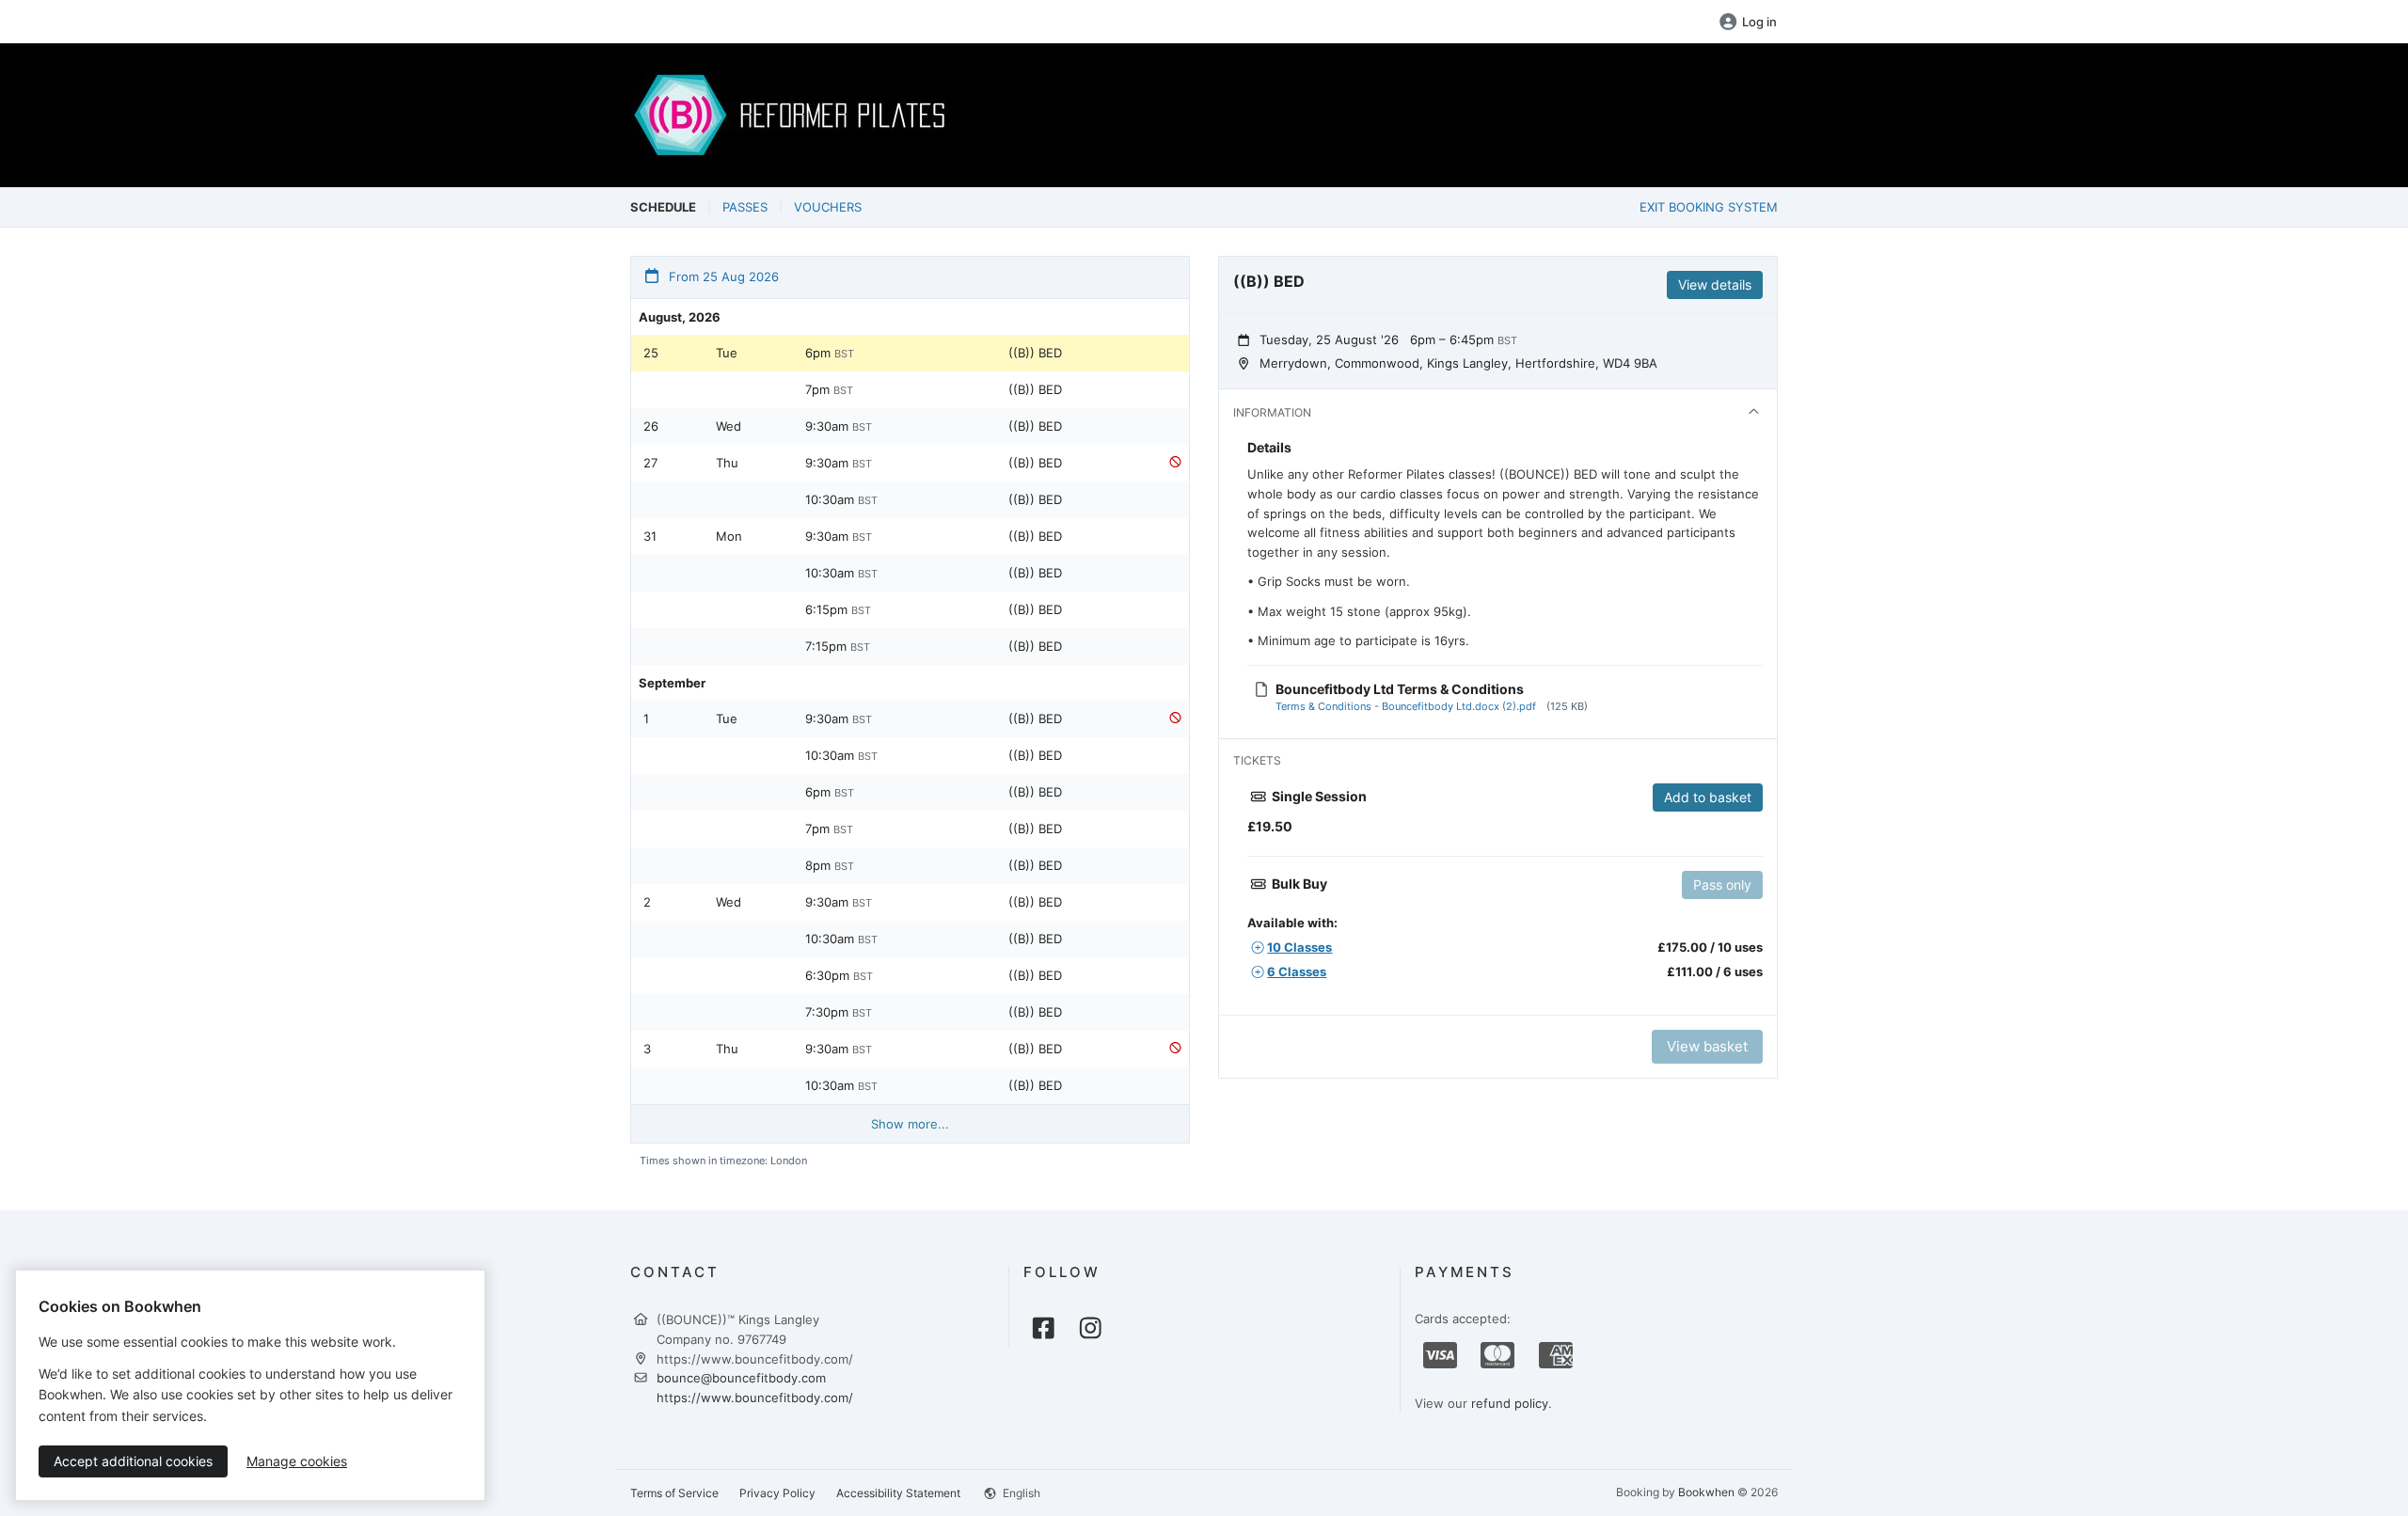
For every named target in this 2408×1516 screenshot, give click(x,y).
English (1020, 1493)
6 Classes (1297, 971)
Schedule (663, 207)
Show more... (910, 1124)
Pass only (1722, 884)
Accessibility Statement (898, 1493)
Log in (1759, 22)
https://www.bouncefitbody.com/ (755, 1398)
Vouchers (828, 207)
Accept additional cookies (133, 1461)
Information (1272, 412)
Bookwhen (1706, 1492)
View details (1715, 284)
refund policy (1510, 1403)
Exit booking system (1709, 207)
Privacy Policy (777, 1493)
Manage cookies (297, 1461)
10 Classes (1299, 947)
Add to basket (1708, 797)
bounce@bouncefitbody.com (741, 1378)
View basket (1707, 1046)
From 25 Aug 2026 (722, 276)
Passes (745, 207)
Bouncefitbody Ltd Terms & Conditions (1400, 689)
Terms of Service (674, 1493)
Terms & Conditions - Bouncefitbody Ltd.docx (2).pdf (1406, 706)
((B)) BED (1035, 353)
